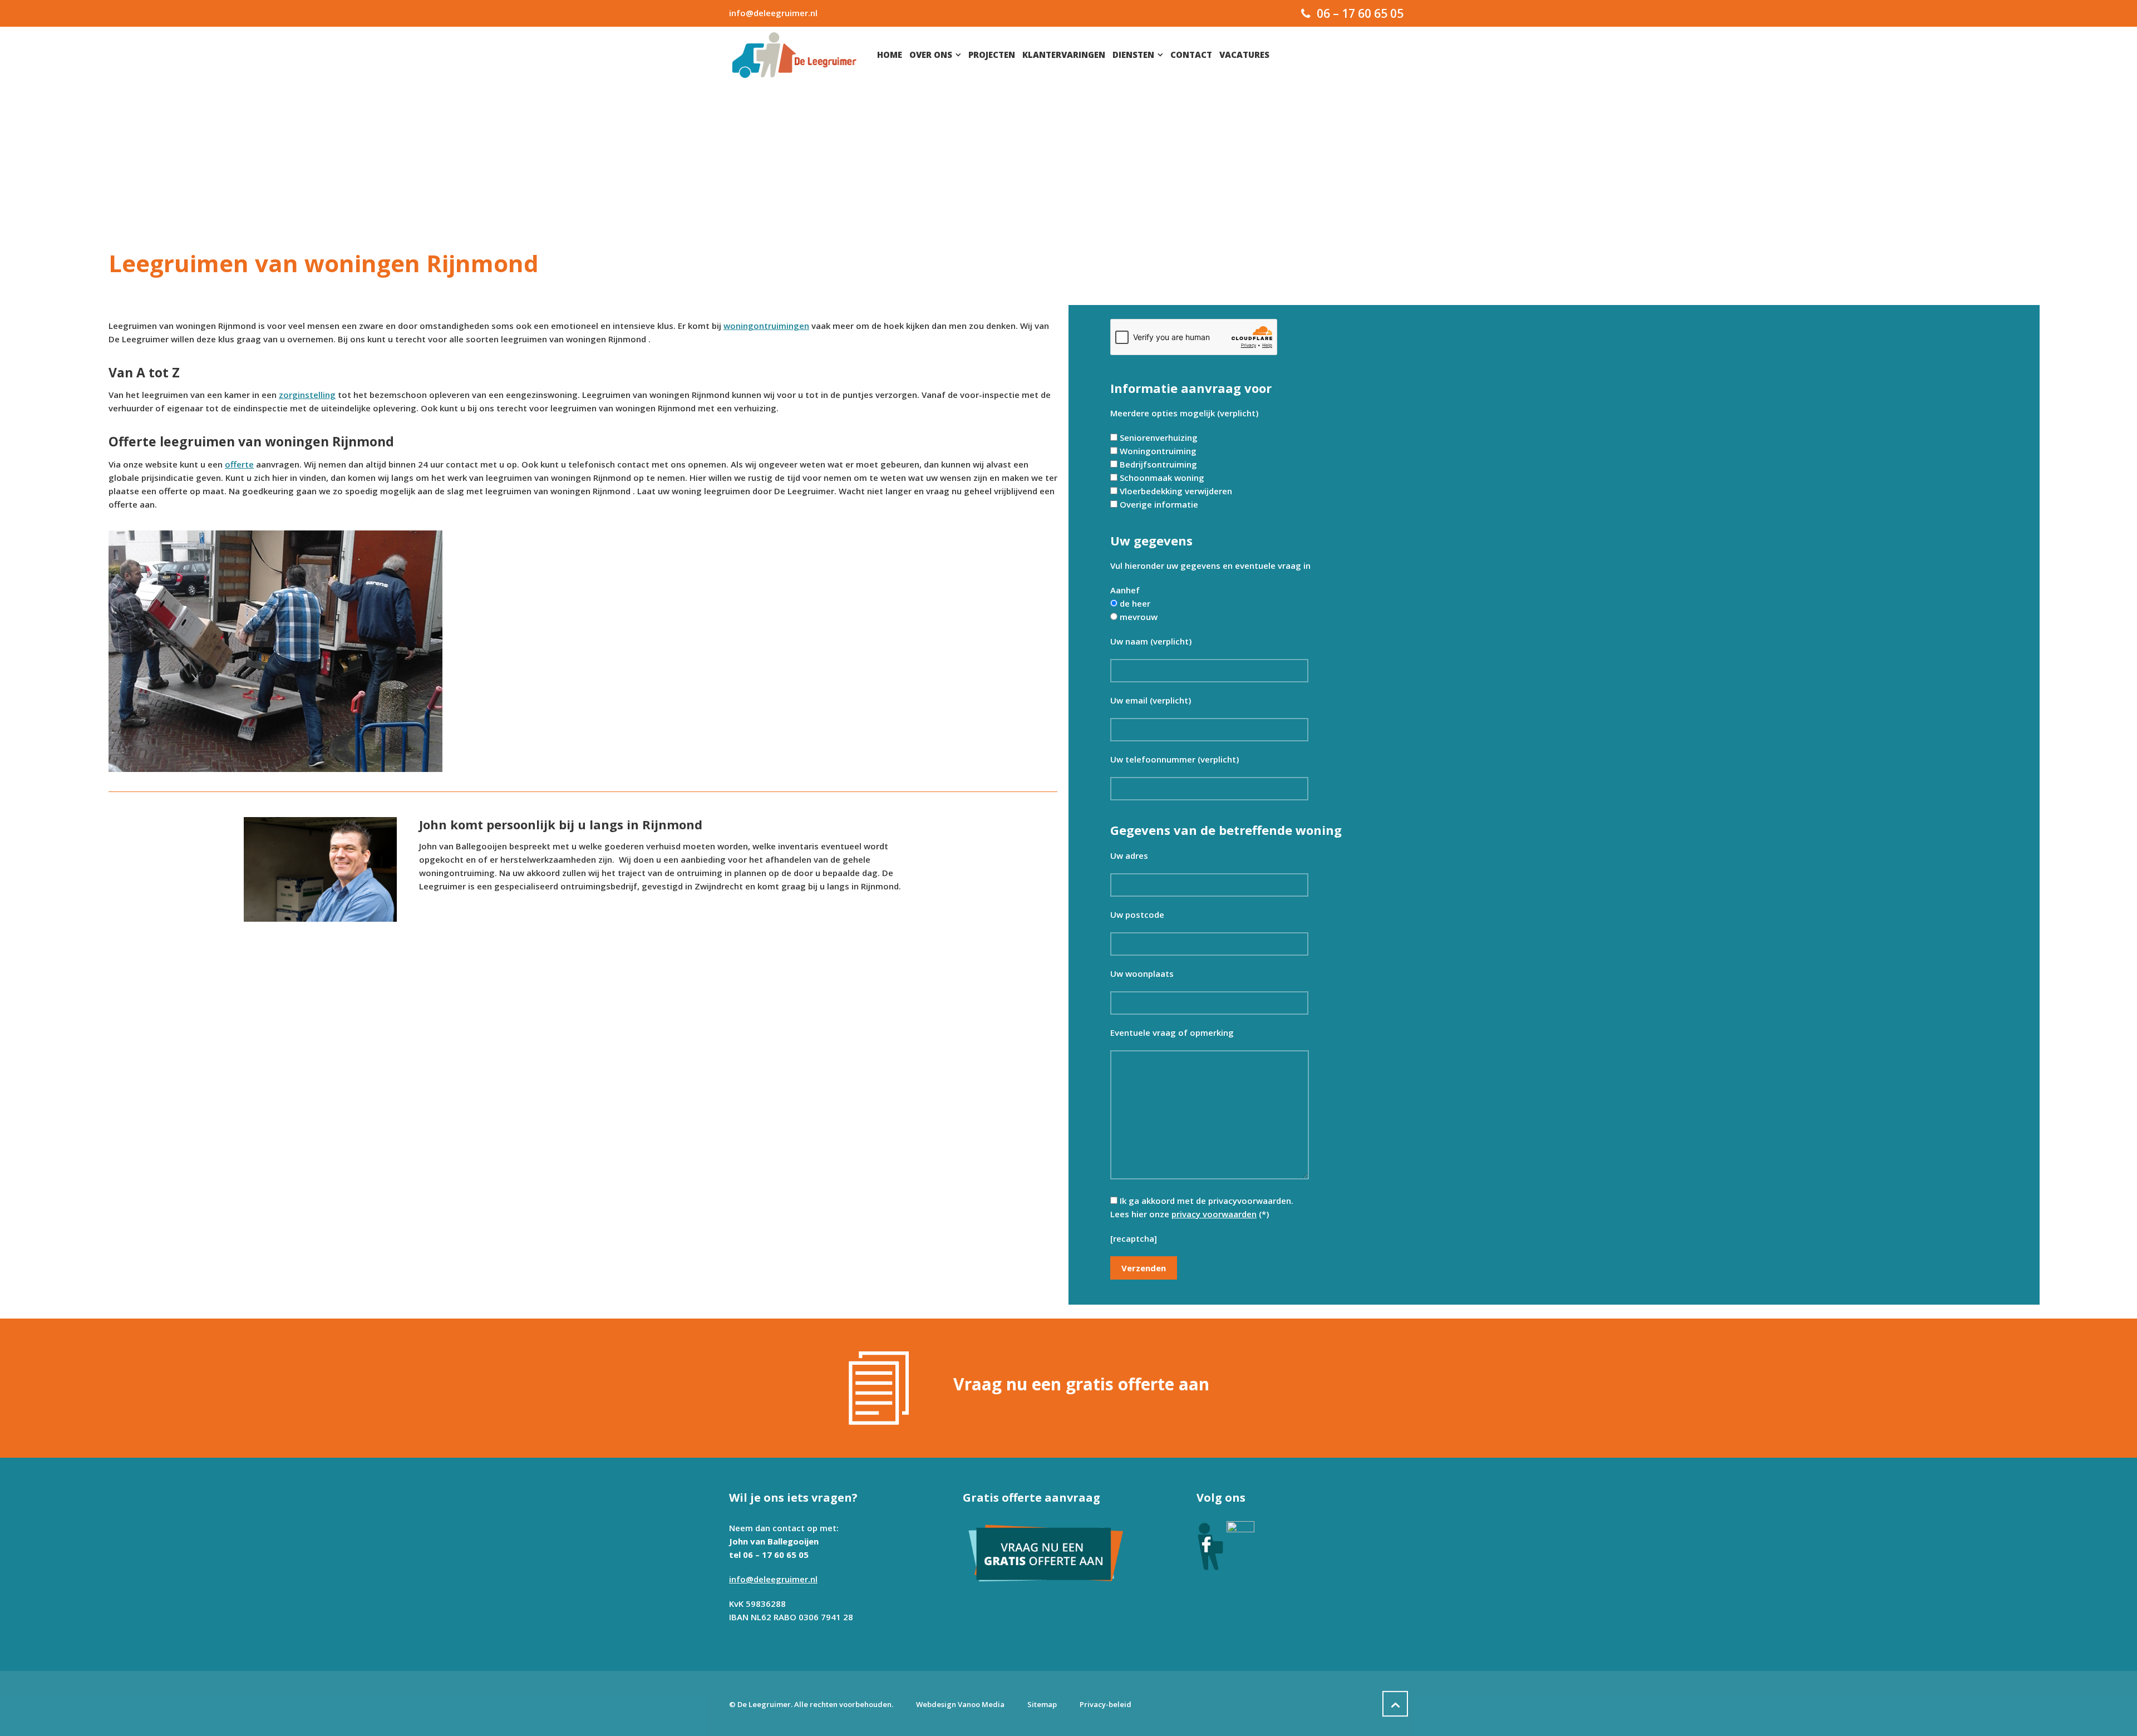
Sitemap (1042, 1704)
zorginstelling (307, 395)
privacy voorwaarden (1214, 1214)
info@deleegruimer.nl (773, 13)
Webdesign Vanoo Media (960, 1704)
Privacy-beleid (1106, 1704)
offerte (239, 464)
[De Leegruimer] (794, 55)
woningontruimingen (766, 326)
